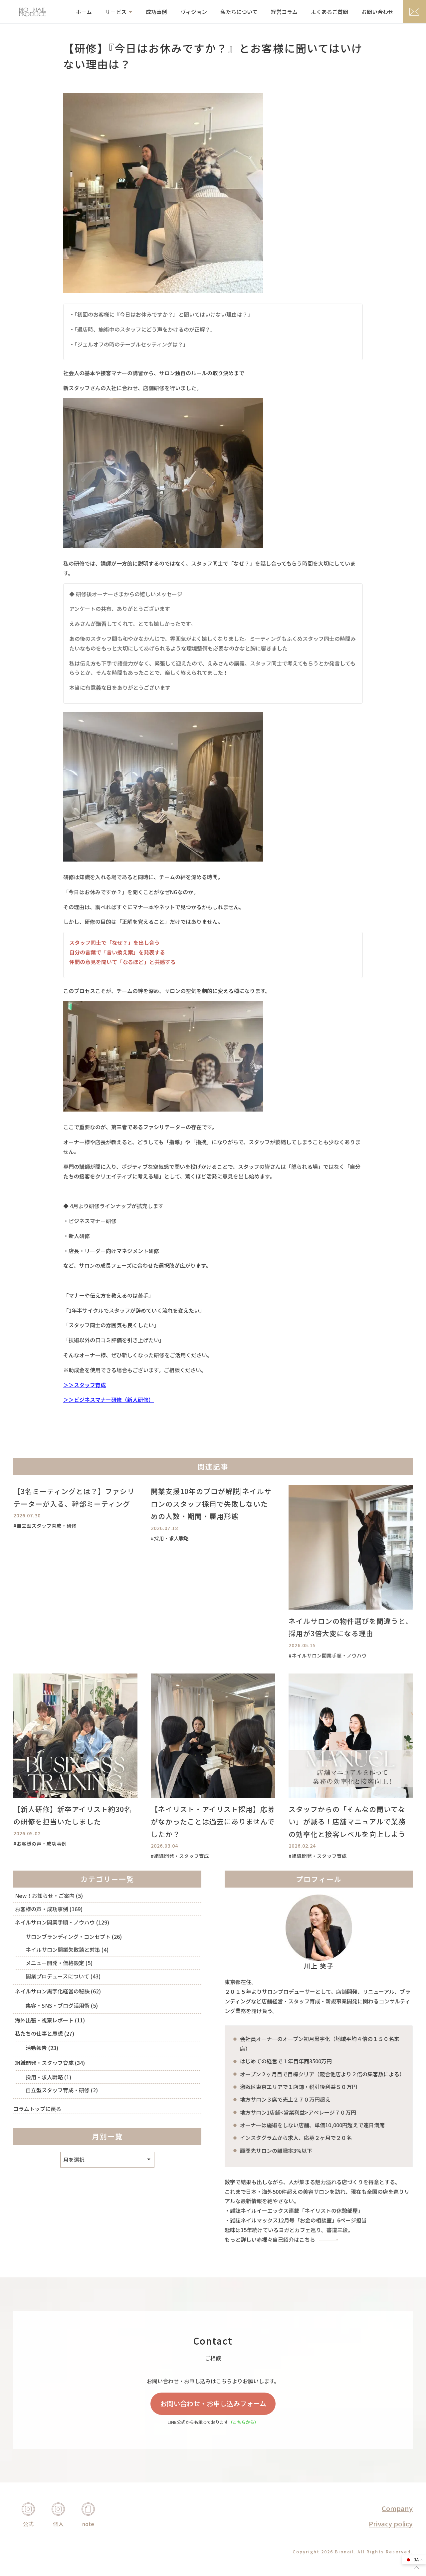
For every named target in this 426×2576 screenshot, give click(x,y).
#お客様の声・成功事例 (40, 1843)
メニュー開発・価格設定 (55, 1963)
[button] (416, 2568)
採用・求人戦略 (44, 2077)
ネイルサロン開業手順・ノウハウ (55, 1922)
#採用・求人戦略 (170, 1538)
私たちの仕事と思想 (39, 2033)
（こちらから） (243, 2422)
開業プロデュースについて (57, 1976)
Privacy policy (391, 2524)
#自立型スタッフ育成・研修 (45, 1526)
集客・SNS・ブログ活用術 (58, 2005)
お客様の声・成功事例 (42, 1909)
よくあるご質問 (329, 12)
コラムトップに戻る (37, 2109)
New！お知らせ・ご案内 (45, 1896)
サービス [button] (116, 12)
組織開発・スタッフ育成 (44, 2063)
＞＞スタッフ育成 (85, 1385)
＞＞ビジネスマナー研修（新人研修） (108, 1400)
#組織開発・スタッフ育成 (180, 1856)
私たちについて (239, 12)
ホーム (84, 12)
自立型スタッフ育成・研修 (58, 2090)
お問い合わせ (377, 12)
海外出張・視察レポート (44, 2020)
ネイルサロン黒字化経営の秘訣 (52, 1991)
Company (397, 2508)
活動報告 (36, 2048)
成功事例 (156, 12)
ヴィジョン (194, 12)
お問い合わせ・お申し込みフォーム (213, 2403)
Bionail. (345, 2552)
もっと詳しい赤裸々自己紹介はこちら (270, 2239)
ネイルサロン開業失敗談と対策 (63, 1949)
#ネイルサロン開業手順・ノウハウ (328, 1655)
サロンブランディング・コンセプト (68, 1936)
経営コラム (284, 12)
